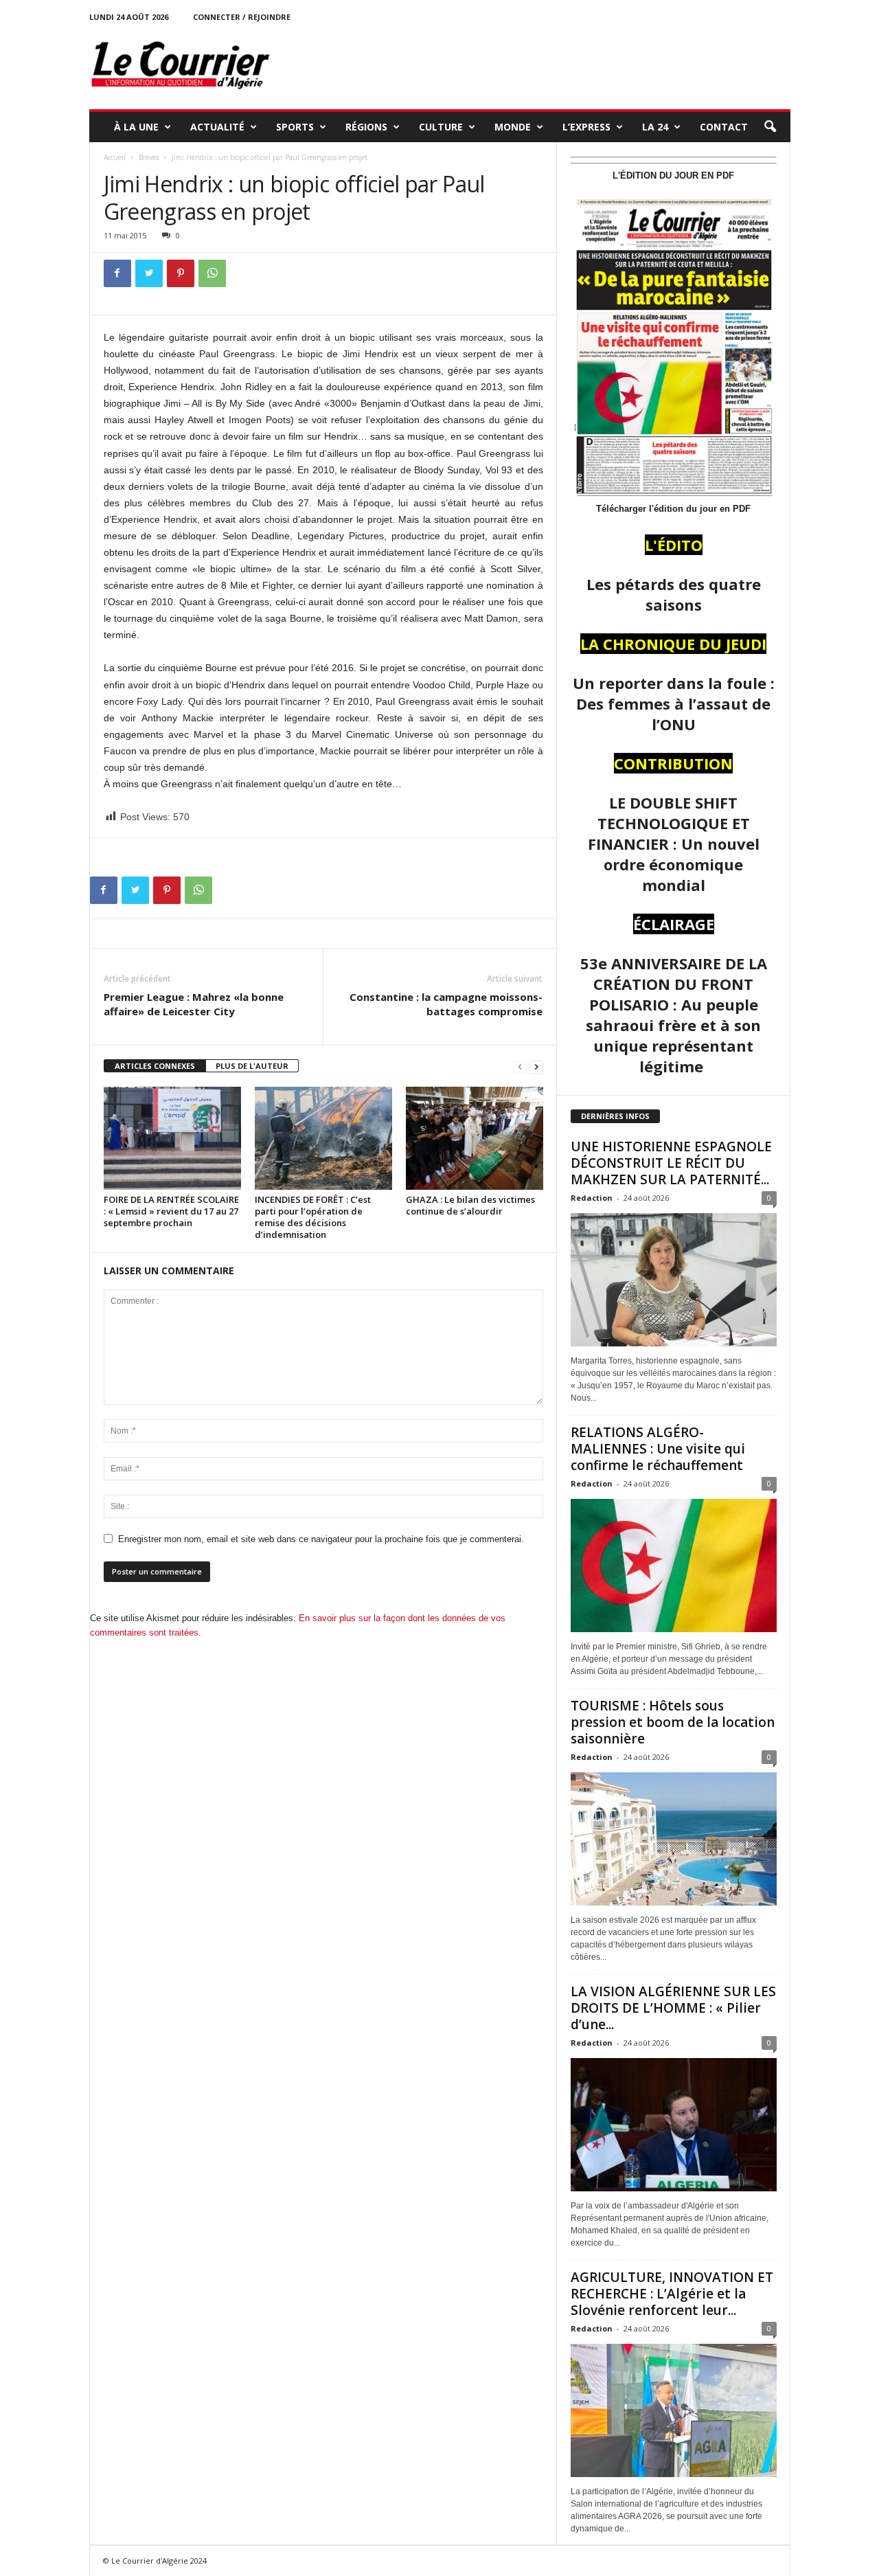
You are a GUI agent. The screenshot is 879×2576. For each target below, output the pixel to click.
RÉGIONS (366, 127)
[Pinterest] (181, 273)
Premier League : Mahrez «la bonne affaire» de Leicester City (194, 1004)
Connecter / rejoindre (242, 17)
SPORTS (295, 127)
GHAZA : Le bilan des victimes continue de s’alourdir (470, 1205)
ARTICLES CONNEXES (155, 1066)
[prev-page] (520, 1066)
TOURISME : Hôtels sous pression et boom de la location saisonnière (673, 1722)
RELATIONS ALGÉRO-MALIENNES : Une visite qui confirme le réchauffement (658, 1449)
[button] (770, 127)
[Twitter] (149, 273)
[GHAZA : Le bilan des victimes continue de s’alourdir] (475, 1138)
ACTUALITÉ (217, 127)
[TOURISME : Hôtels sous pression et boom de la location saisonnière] (674, 1839)
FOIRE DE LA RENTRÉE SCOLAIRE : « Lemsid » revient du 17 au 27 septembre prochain (171, 1211)
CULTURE (441, 127)
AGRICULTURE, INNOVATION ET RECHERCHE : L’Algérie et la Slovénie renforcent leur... (672, 2294)
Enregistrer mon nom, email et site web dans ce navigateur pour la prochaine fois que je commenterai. (321, 1539)
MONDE (513, 127)
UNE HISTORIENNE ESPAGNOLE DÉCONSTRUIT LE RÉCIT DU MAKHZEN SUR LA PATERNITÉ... (671, 1163)
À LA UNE (136, 127)
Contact (724, 127)
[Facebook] (117, 273)
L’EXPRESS (586, 127)
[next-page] (536, 1066)
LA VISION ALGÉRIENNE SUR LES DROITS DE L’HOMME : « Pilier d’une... (673, 2008)
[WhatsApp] (212, 273)
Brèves (149, 157)
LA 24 (655, 127)
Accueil (115, 157)
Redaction (592, 1198)
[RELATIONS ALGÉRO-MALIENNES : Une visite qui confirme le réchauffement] (674, 1566)
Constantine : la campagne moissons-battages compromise (446, 1004)
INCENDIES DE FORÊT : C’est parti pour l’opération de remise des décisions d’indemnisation (313, 1217)
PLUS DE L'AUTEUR (252, 1066)
